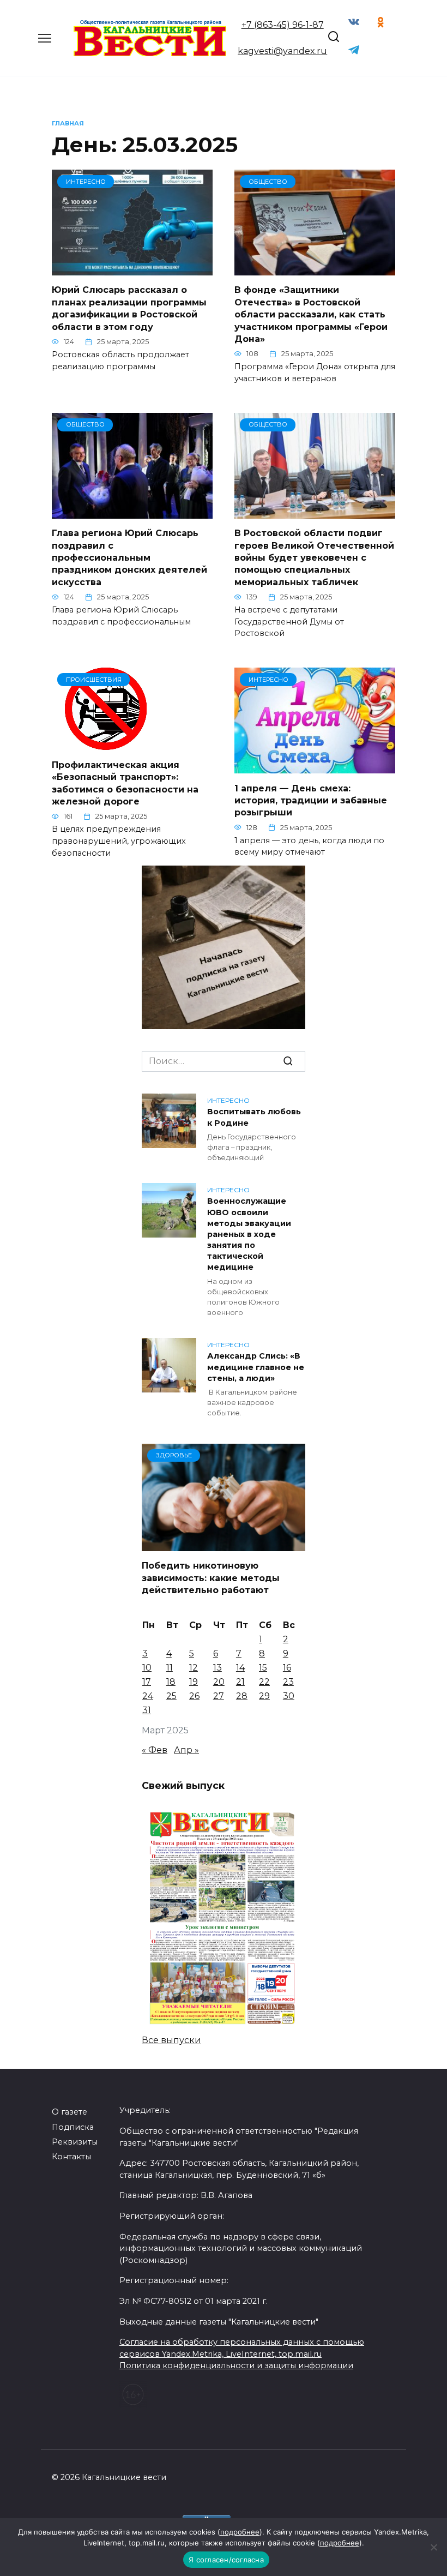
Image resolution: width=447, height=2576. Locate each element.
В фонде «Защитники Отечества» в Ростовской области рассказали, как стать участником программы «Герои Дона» (311, 314)
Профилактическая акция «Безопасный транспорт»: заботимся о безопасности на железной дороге (125, 783)
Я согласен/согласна (226, 2560)
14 (240, 1668)
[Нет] (433, 2547)
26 (194, 1696)
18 (171, 1682)
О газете (70, 2112)
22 (264, 1682)
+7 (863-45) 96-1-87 (283, 25)
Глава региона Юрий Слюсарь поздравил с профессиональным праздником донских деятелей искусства (129, 558)
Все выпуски (171, 2040)
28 (242, 1696)
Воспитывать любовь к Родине (254, 1118)
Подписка (73, 2127)
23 (288, 1682)
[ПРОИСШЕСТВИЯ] (107, 743)
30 (289, 1696)
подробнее (240, 2532)
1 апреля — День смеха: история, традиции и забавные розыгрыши (311, 800)
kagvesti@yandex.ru (282, 51)
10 (147, 1668)
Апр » (186, 1750)
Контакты (71, 2157)
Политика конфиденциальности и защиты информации (236, 2365)
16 (287, 1668)
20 (219, 1682)
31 (147, 1710)
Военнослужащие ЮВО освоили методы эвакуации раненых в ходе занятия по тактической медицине (249, 1235)
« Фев (155, 1750)
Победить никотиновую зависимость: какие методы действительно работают (211, 1578)
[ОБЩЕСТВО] (315, 269)
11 (170, 1668)
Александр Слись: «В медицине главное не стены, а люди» (256, 1367)
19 (194, 1682)
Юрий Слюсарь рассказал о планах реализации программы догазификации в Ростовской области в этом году (129, 308)
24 (148, 1696)
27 (219, 1696)
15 (263, 1668)
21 (240, 1682)
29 (264, 1696)
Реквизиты (75, 2142)
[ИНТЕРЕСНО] (132, 269)
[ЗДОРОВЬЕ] (224, 1544)
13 (218, 1668)
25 (171, 1696)
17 (147, 1682)
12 (194, 1668)
